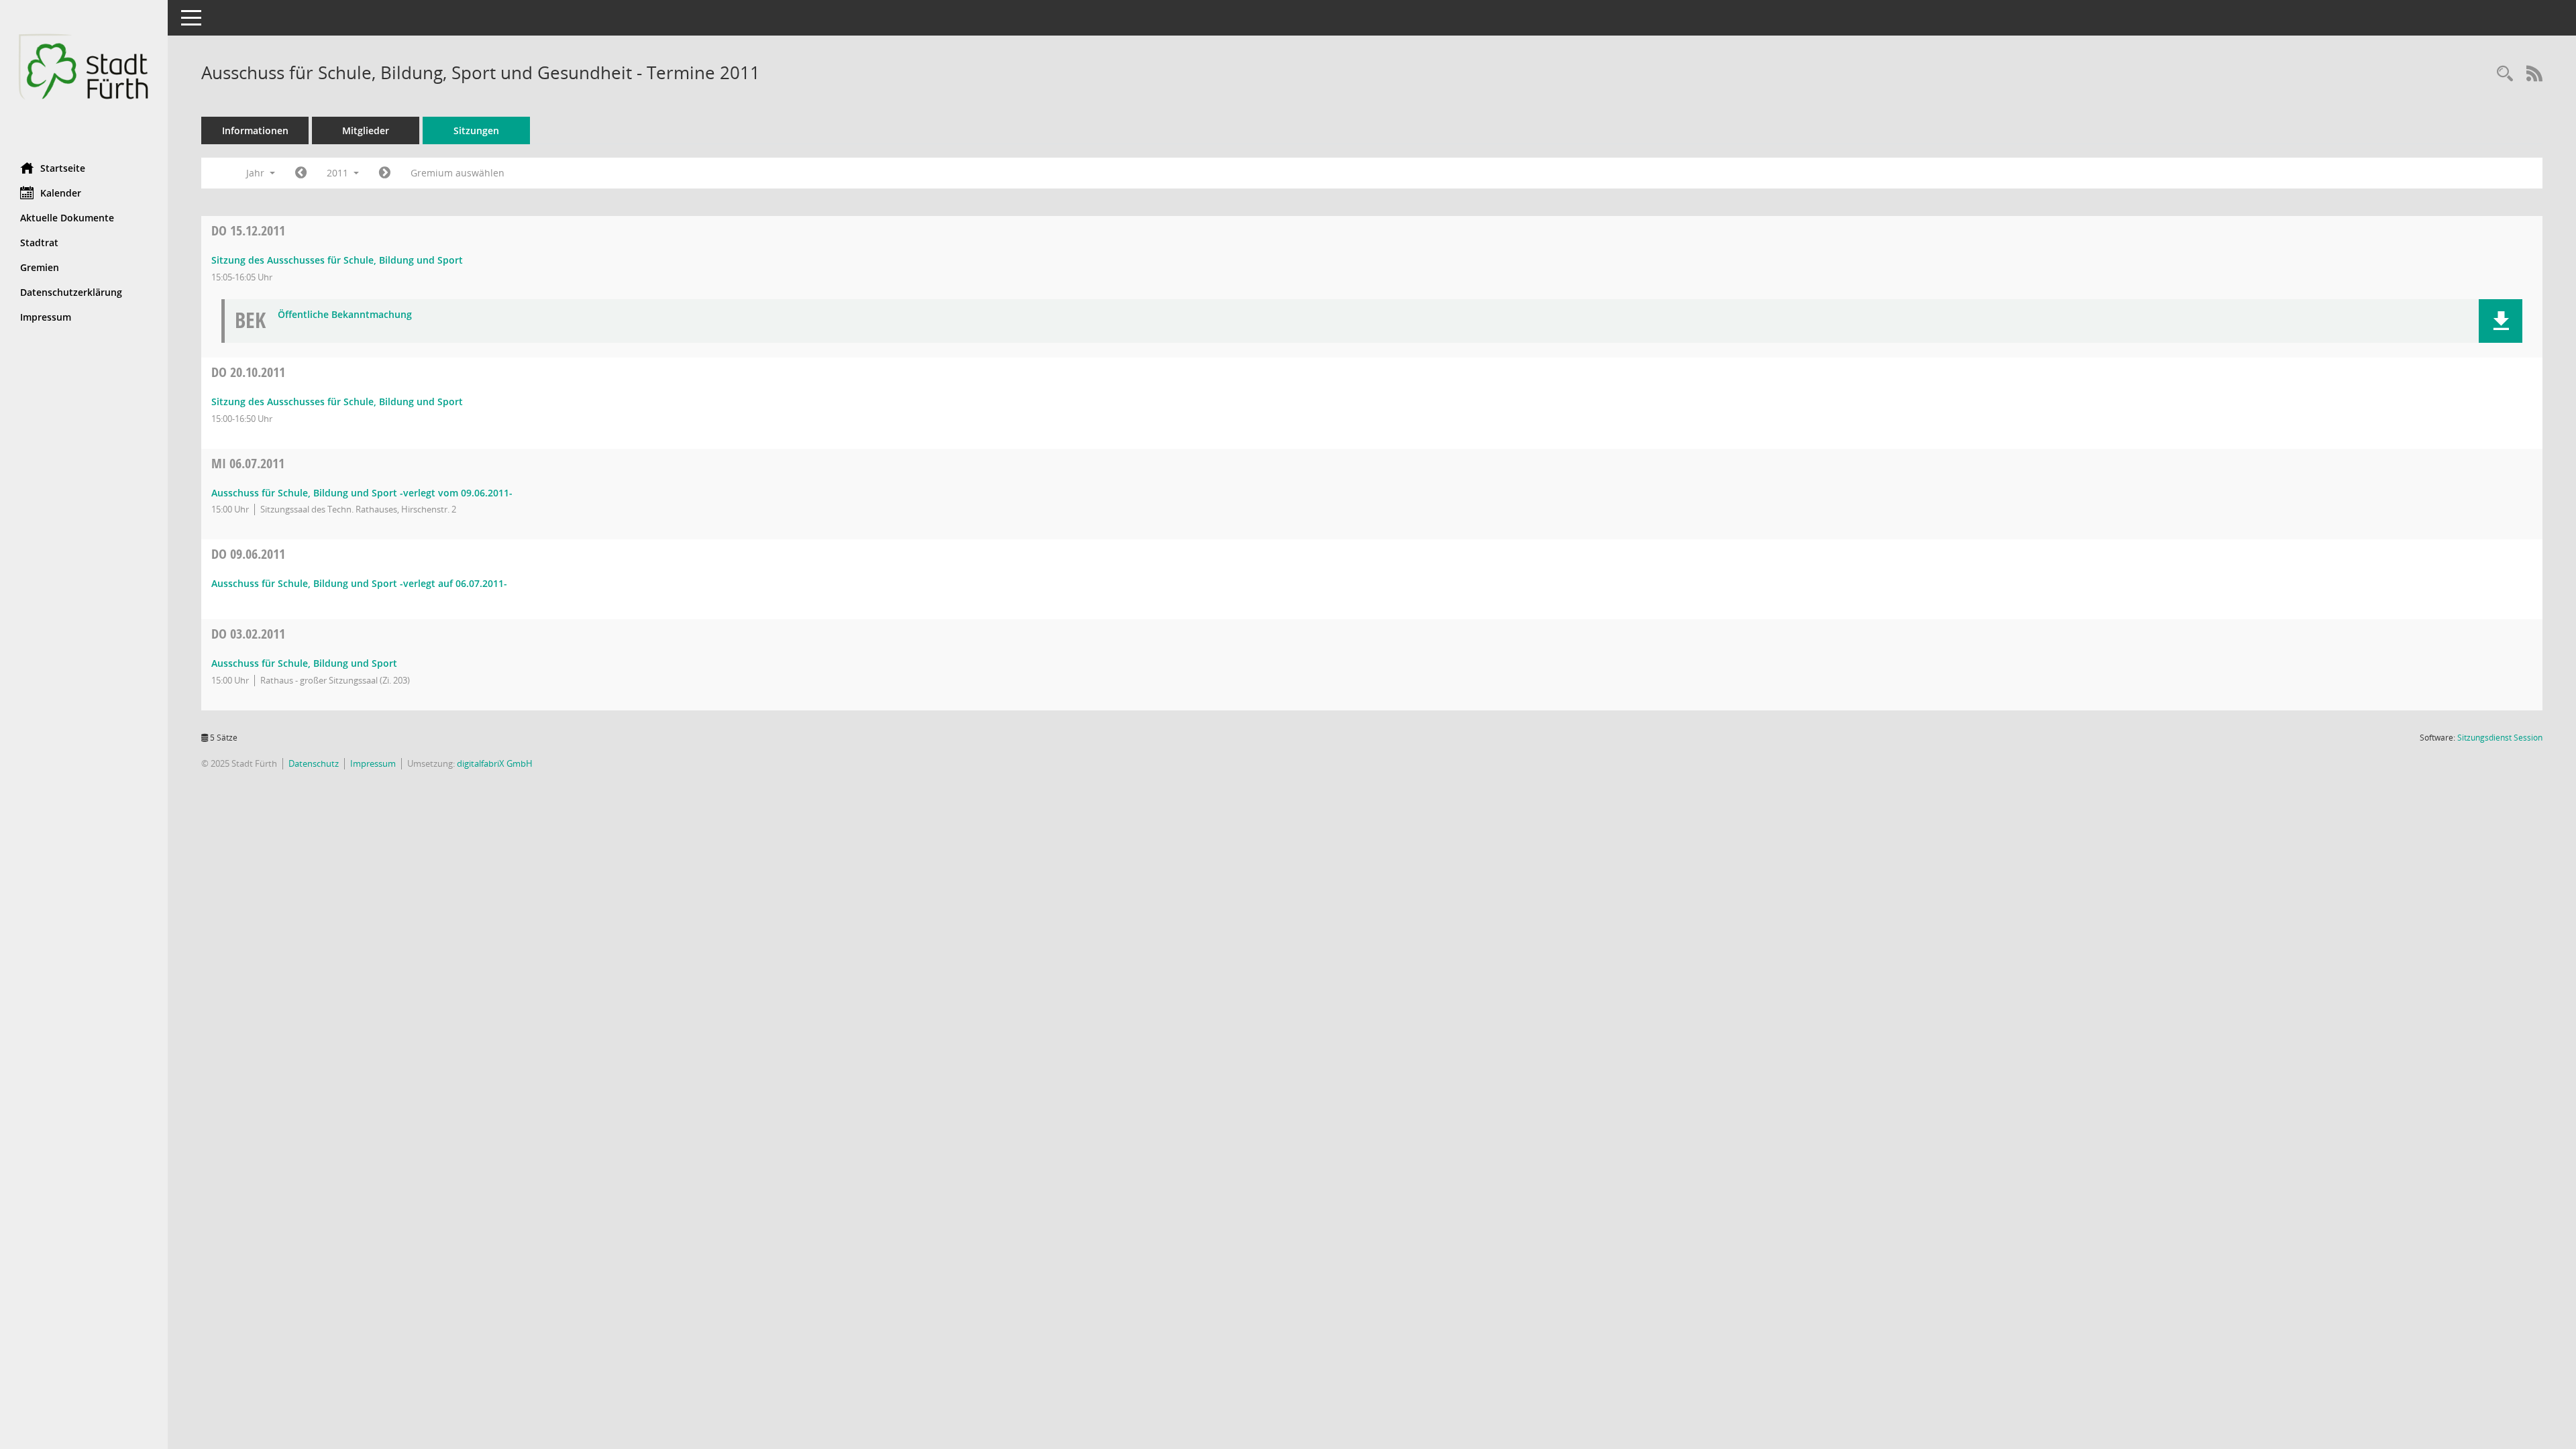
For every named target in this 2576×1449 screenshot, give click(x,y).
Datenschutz (314, 763)
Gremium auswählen (458, 173)
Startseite (63, 168)
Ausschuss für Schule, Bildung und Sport (304, 663)
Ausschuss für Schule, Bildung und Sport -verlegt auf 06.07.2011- (359, 583)
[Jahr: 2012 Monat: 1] (385, 173)
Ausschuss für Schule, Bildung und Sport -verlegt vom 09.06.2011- (362, 493)
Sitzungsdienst (2500, 738)
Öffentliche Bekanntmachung (345, 315)
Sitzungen (476, 130)
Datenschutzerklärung (71, 292)
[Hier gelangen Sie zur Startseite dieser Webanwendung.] (84, 76)
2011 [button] (339, 173)
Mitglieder (366, 130)
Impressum (46, 317)
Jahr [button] (257, 173)
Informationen (255, 130)
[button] (2501, 321)
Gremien (40, 267)
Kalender (61, 193)
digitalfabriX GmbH (495, 763)
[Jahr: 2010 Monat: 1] (301, 173)
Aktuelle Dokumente (67, 218)
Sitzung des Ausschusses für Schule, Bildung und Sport (337, 260)
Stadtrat (39, 243)
